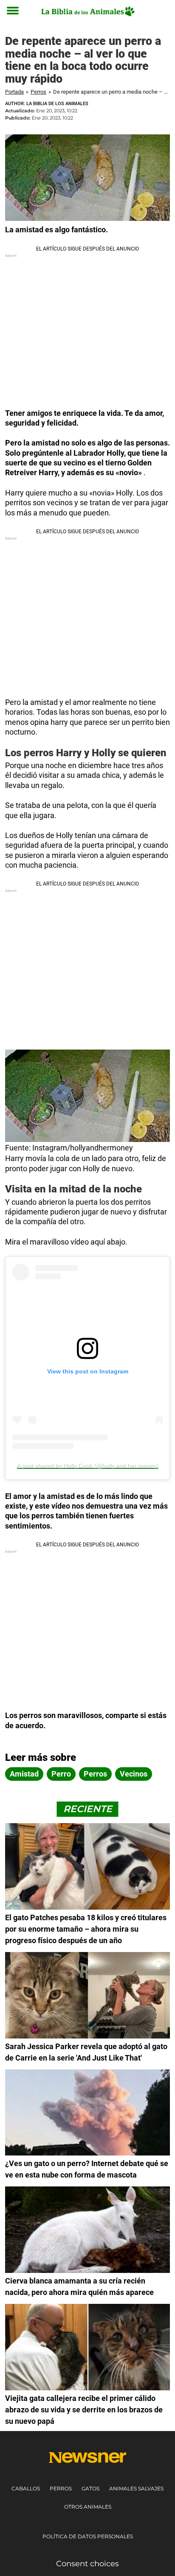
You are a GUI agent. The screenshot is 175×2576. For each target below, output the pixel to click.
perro (61, 1774)
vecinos (134, 1774)
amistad (24, 1774)
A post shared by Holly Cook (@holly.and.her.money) (88, 1466)
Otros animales (88, 2507)
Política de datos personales (88, 2536)
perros (95, 1774)
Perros (38, 92)
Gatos (90, 2488)
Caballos (26, 2488)
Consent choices (87, 2564)
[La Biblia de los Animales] (87, 11)
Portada (14, 92)
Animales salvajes (136, 2488)
